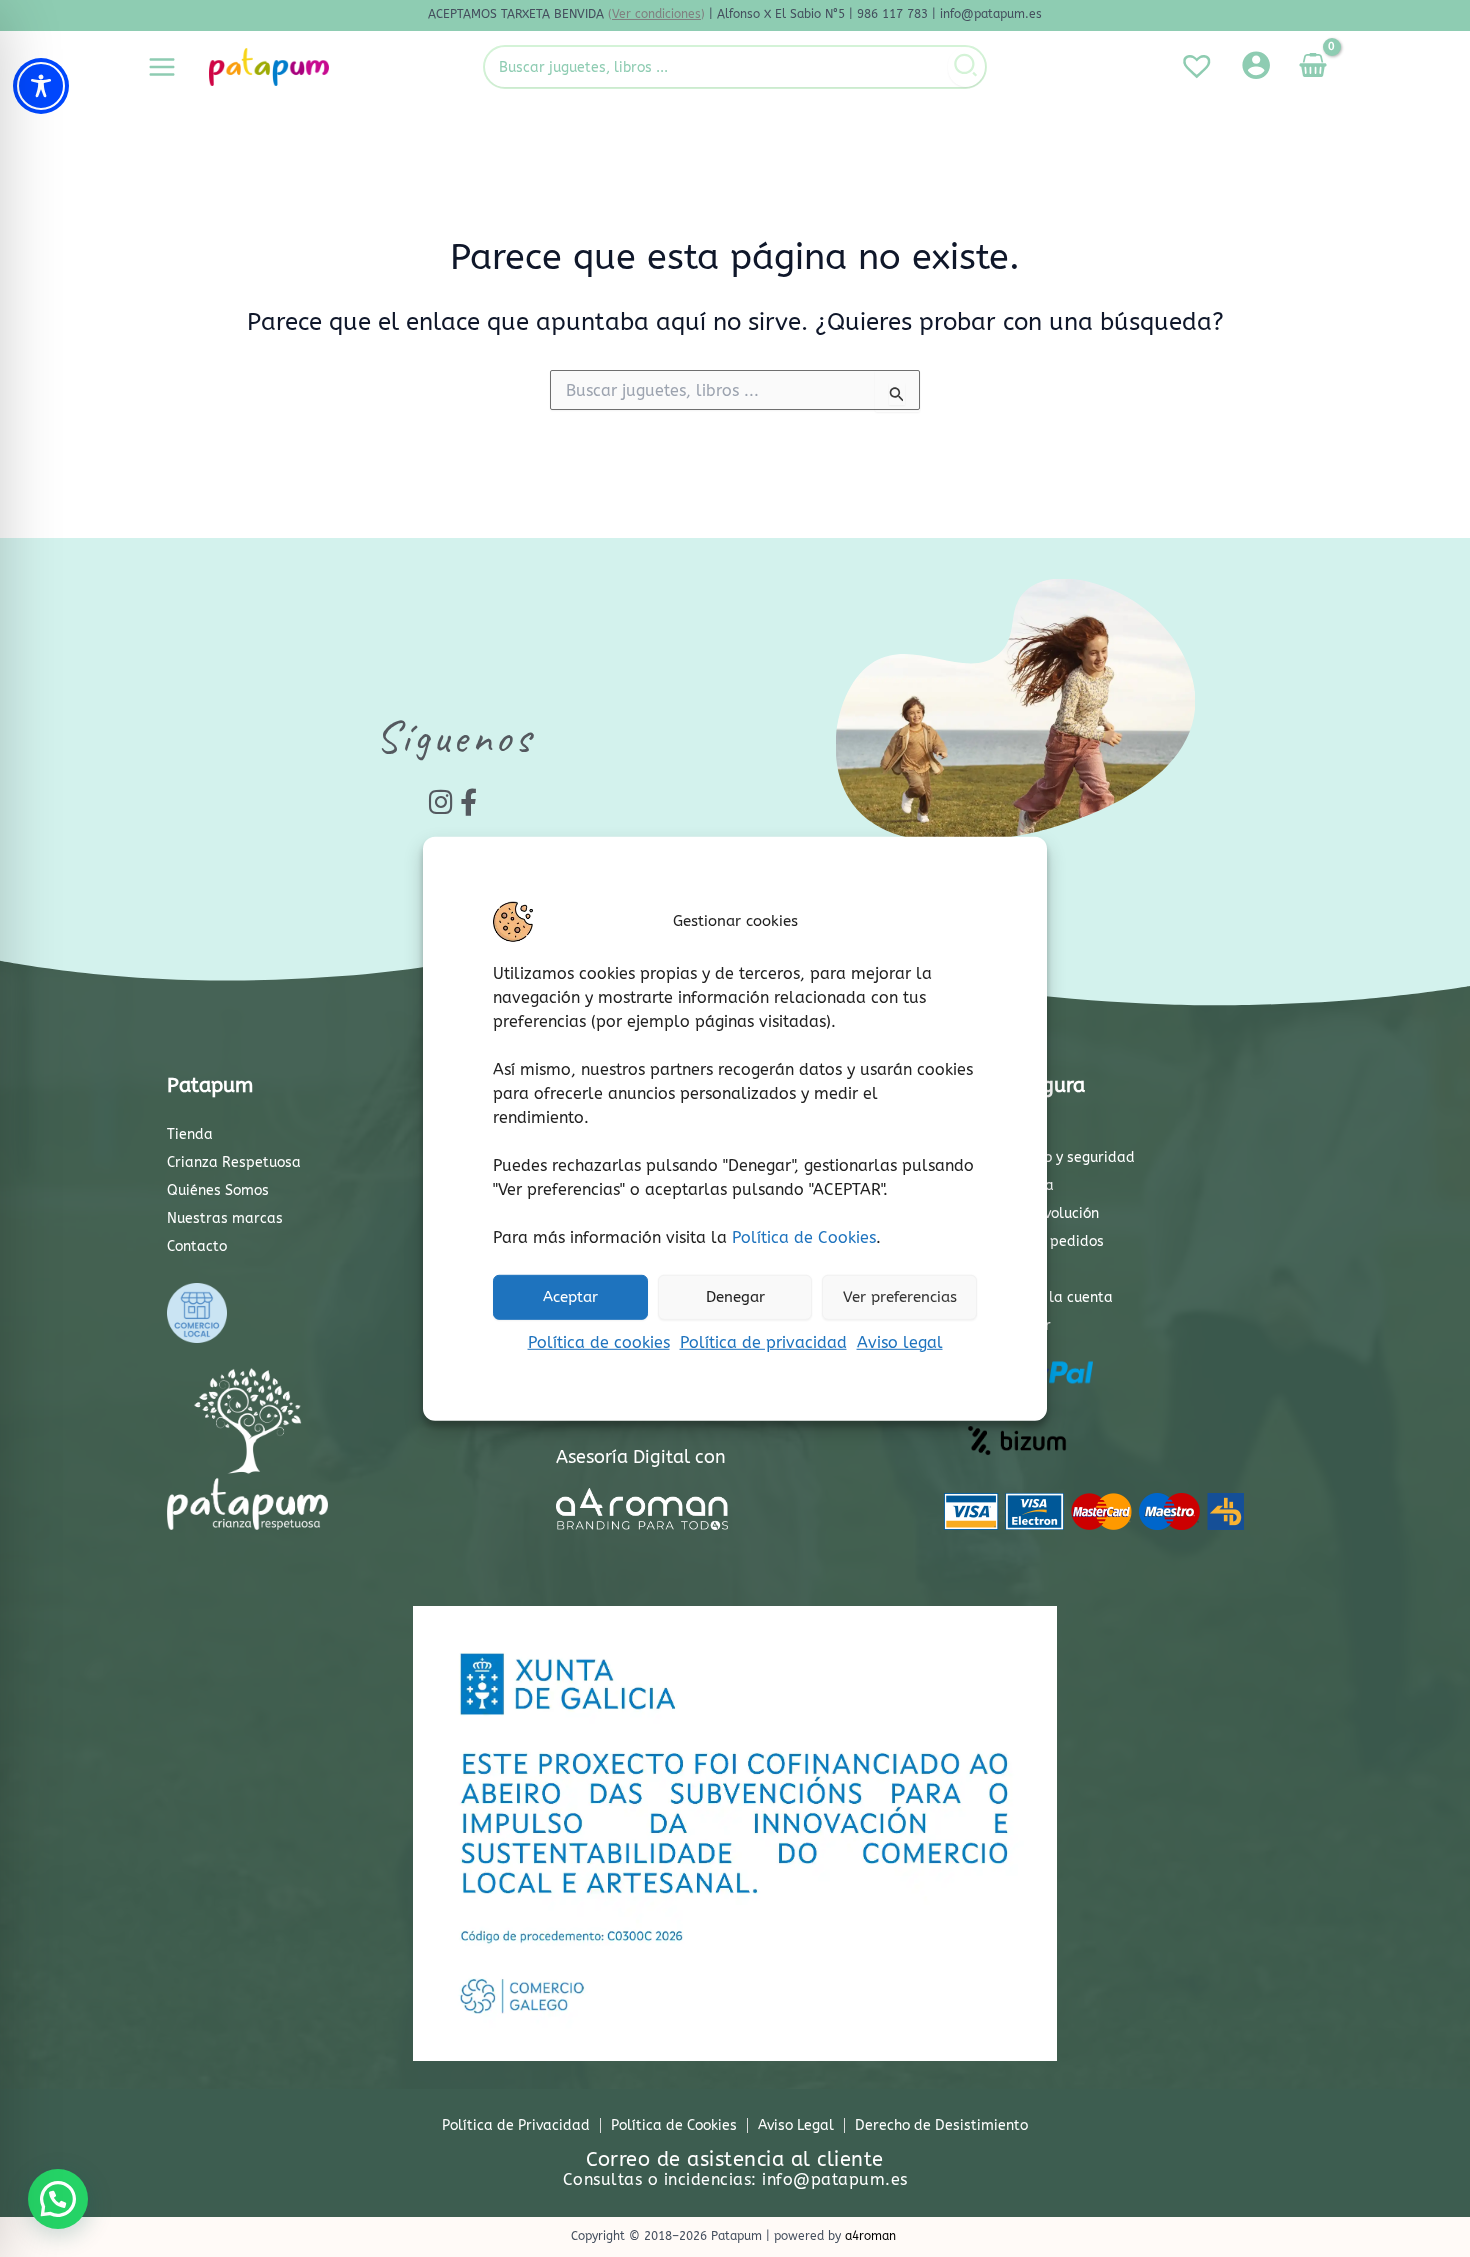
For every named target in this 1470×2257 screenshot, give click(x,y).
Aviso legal (900, 1341)
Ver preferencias (900, 1297)
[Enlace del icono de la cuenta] (1256, 65)
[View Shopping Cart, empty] (1312, 67)
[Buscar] (966, 67)
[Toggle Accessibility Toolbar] (41, 86)
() (656, 14)
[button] (58, 2199)
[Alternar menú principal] (162, 67)
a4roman (870, 2236)
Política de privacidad (763, 1341)
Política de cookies (599, 1341)
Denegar (735, 1297)
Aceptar (570, 1297)
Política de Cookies (804, 1236)
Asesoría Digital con (641, 1457)
